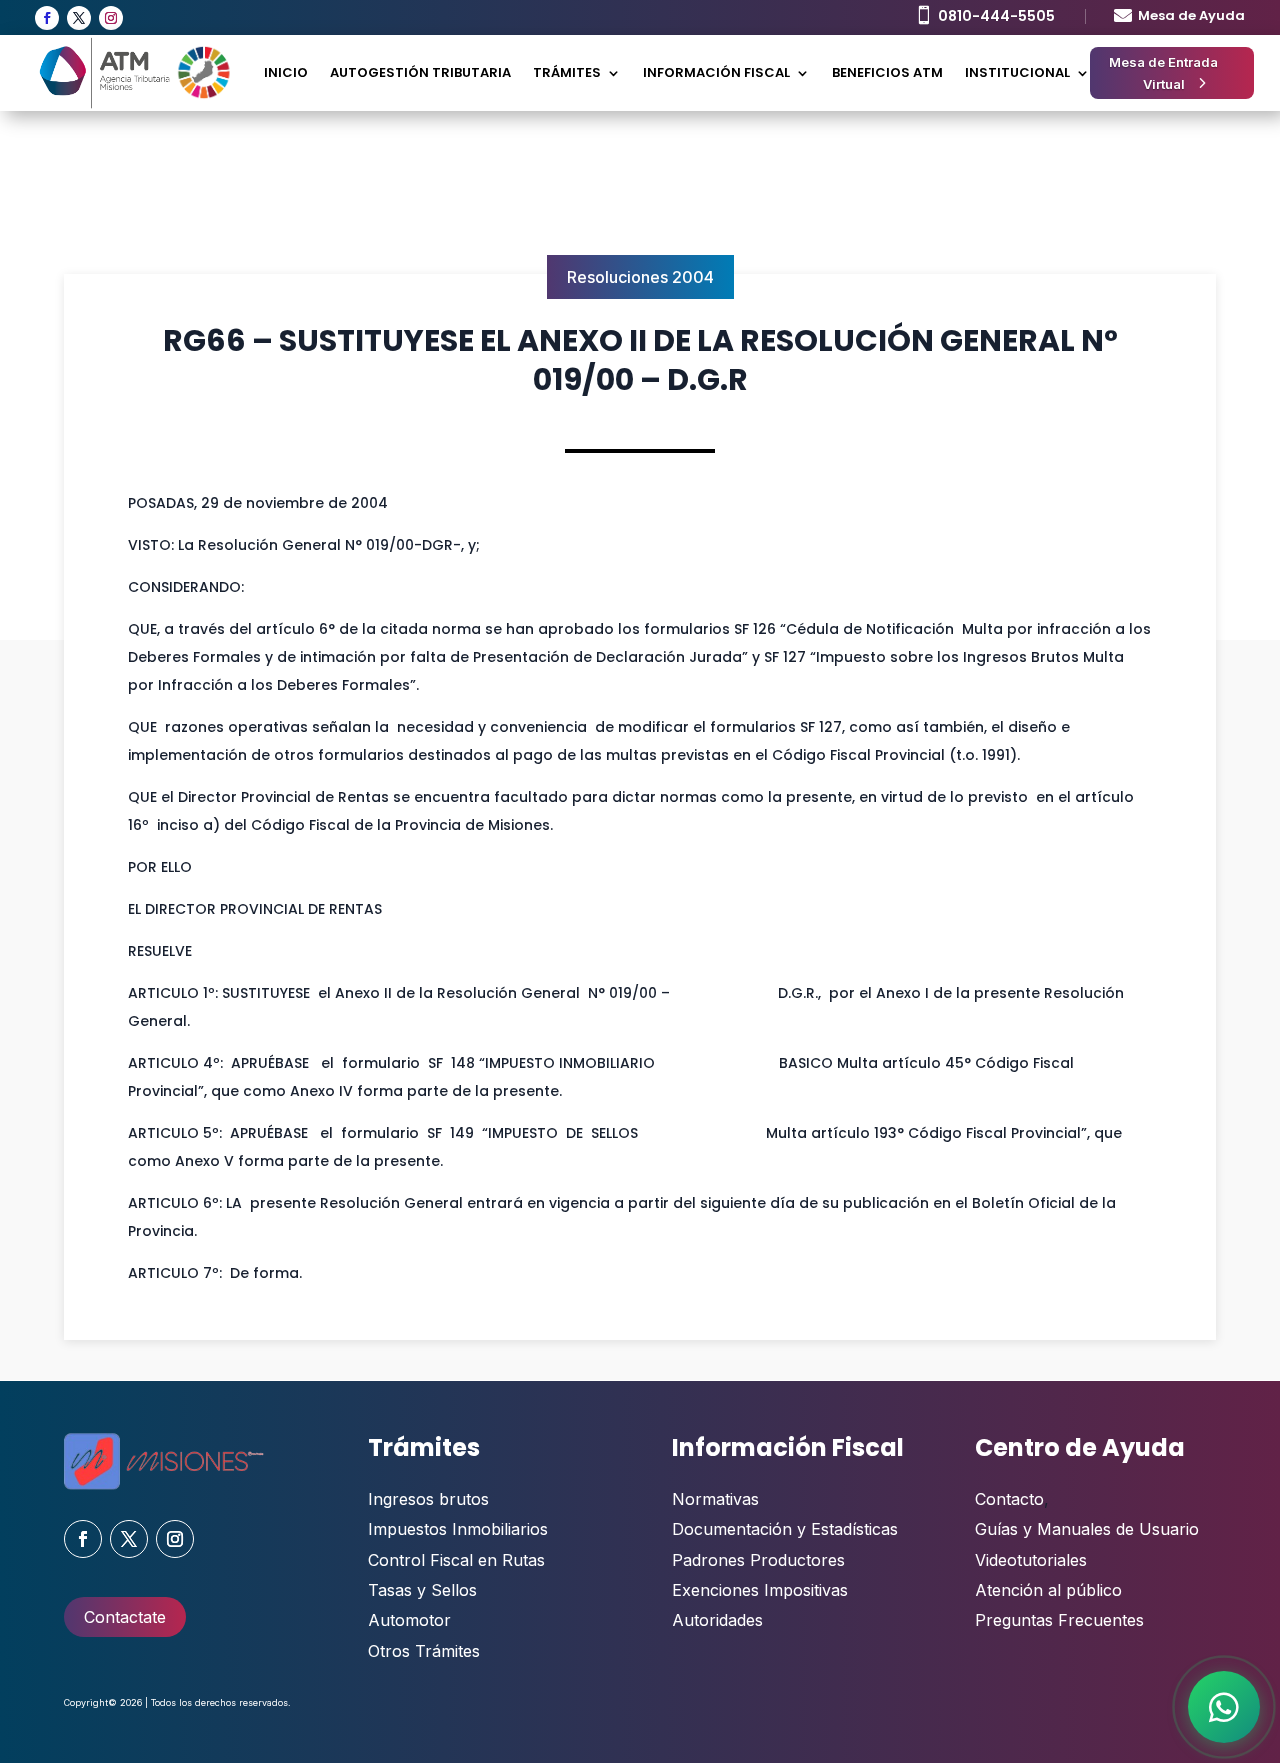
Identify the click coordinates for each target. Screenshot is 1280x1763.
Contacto (1009, 1499)
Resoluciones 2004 (640, 277)
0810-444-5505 (996, 16)
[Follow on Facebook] (47, 18)
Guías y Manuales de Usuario (1087, 1529)
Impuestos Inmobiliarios (458, 1529)
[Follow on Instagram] (111, 18)
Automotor (409, 1620)
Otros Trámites (424, 1651)
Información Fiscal (716, 72)
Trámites (567, 72)
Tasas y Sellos (422, 1590)
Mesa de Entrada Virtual (1163, 73)
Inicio (286, 72)
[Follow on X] (79, 18)
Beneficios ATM (887, 72)
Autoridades (717, 1620)
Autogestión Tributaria (420, 72)
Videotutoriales (1031, 1560)
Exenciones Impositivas (760, 1590)
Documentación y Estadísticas (785, 1529)
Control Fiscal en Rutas (456, 1560)
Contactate (125, 1617)
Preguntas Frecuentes (1059, 1620)
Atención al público (1048, 1590)
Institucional (1017, 72)
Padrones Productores (758, 1560)
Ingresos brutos (428, 1499)
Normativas (715, 1499)
